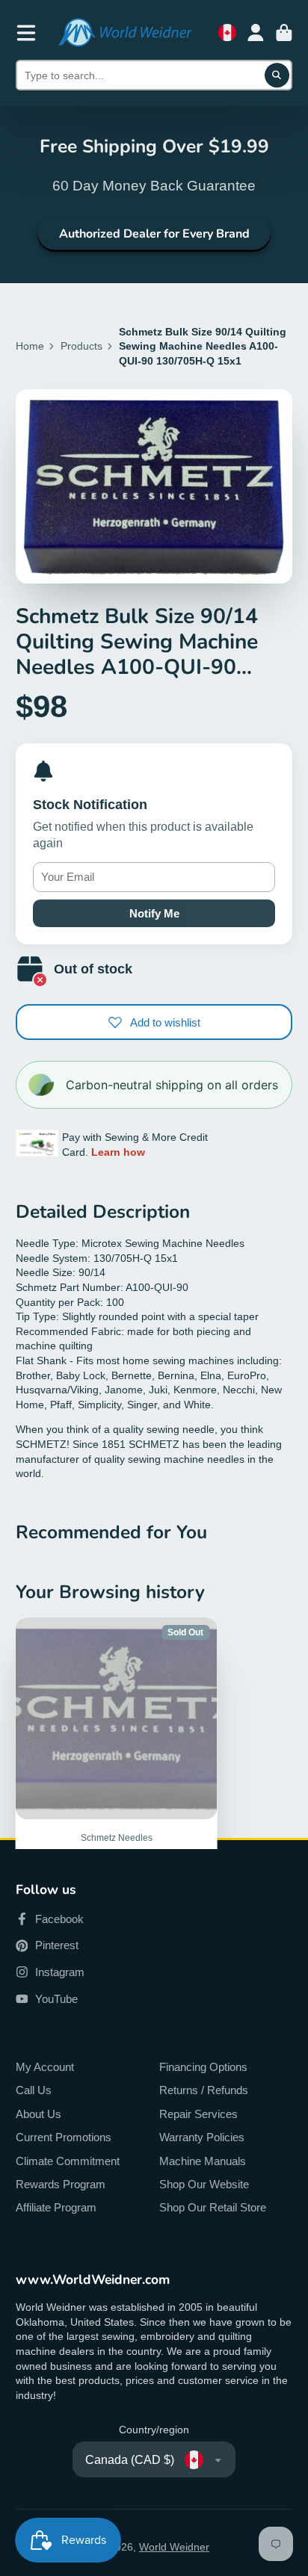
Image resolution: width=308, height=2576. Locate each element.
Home (30, 346)
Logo (125, 32)
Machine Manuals (203, 2161)
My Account (45, 2067)
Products (81, 346)
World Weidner (174, 2547)
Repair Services (198, 2114)
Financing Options (203, 2067)
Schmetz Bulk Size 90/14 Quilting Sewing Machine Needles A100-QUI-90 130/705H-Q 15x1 (117, 1790)
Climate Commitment (68, 2161)
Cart (284, 33)
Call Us (34, 2090)
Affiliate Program (56, 2207)
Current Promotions (64, 2137)
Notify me (154, 913)
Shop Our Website (204, 2184)
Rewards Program (61, 2184)
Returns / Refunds (204, 2090)
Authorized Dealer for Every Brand (154, 234)
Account (256, 33)
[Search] (277, 75)
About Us (38, 2114)
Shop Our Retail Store (213, 2207)
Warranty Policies (202, 2137)
